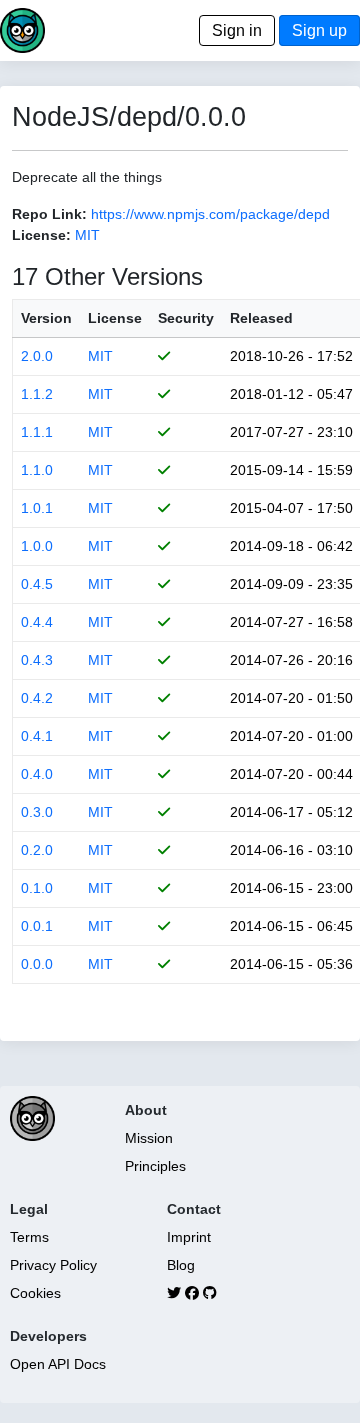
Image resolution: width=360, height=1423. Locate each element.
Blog (181, 1265)
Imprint (189, 1237)
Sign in (237, 30)
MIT (87, 235)
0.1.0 (37, 888)
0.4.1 (37, 736)
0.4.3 (37, 660)
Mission (149, 1138)
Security (186, 318)
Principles (155, 1166)
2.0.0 (37, 356)
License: (41, 235)
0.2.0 (37, 850)
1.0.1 (37, 508)
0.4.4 (37, 622)
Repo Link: (49, 214)
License (115, 318)
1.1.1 (37, 432)
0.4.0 (37, 774)
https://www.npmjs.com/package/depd (210, 214)
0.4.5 (37, 584)
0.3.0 (37, 812)
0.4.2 (37, 698)
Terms (29, 1237)
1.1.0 (37, 470)
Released (261, 318)
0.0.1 (37, 926)
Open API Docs (58, 1364)
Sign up (319, 30)
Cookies (35, 1293)
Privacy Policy (53, 1265)
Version (46, 318)
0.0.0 (37, 964)
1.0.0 (37, 546)
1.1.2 (37, 394)
